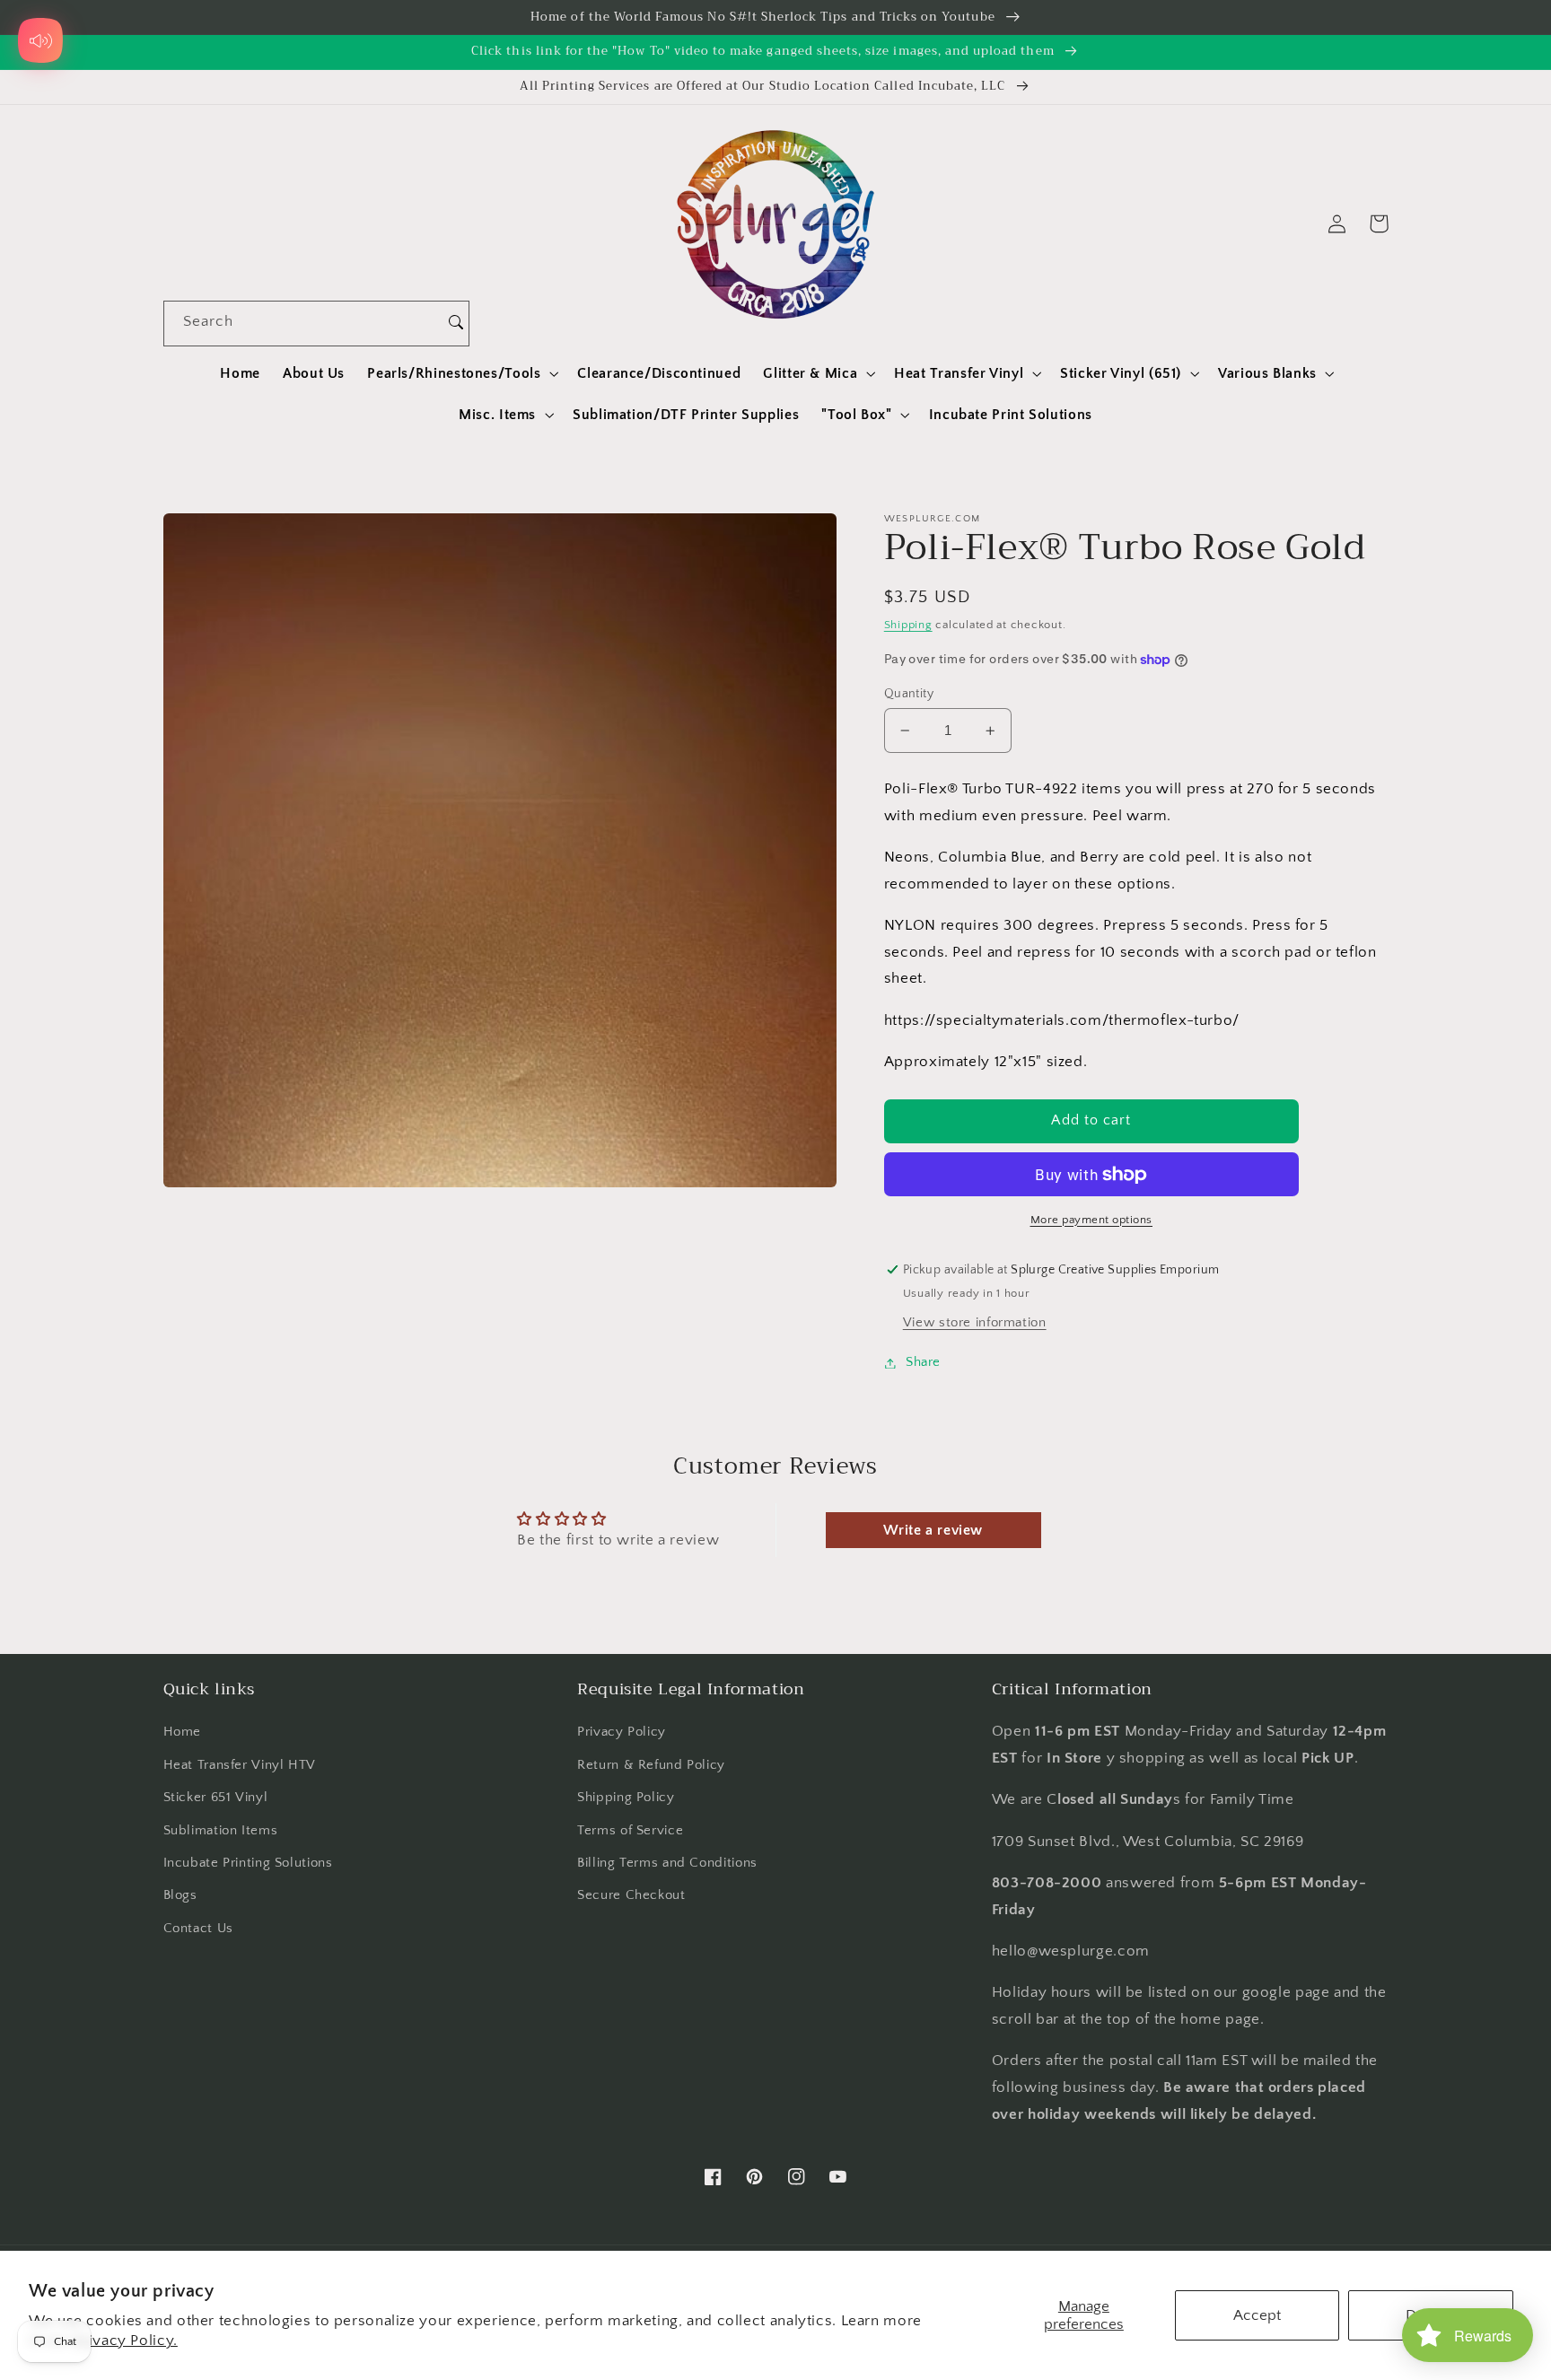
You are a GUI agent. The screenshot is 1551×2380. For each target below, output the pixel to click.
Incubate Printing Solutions (248, 1863)
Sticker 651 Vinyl (216, 1798)
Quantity (909, 694)
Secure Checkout (631, 1895)
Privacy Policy (622, 1732)
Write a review (933, 1530)
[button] (461, 373)
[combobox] (304, 324)
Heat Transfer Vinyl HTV (240, 1765)
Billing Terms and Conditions (667, 1863)
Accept (1257, 2315)
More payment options (1092, 1220)
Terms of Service (630, 1831)
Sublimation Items (221, 1831)
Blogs (180, 1895)
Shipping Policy (626, 1798)
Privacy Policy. (125, 2341)
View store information (975, 1323)
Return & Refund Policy (651, 1765)
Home (183, 1732)
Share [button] (923, 1362)
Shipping (908, 626)
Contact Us (198, 1929)
